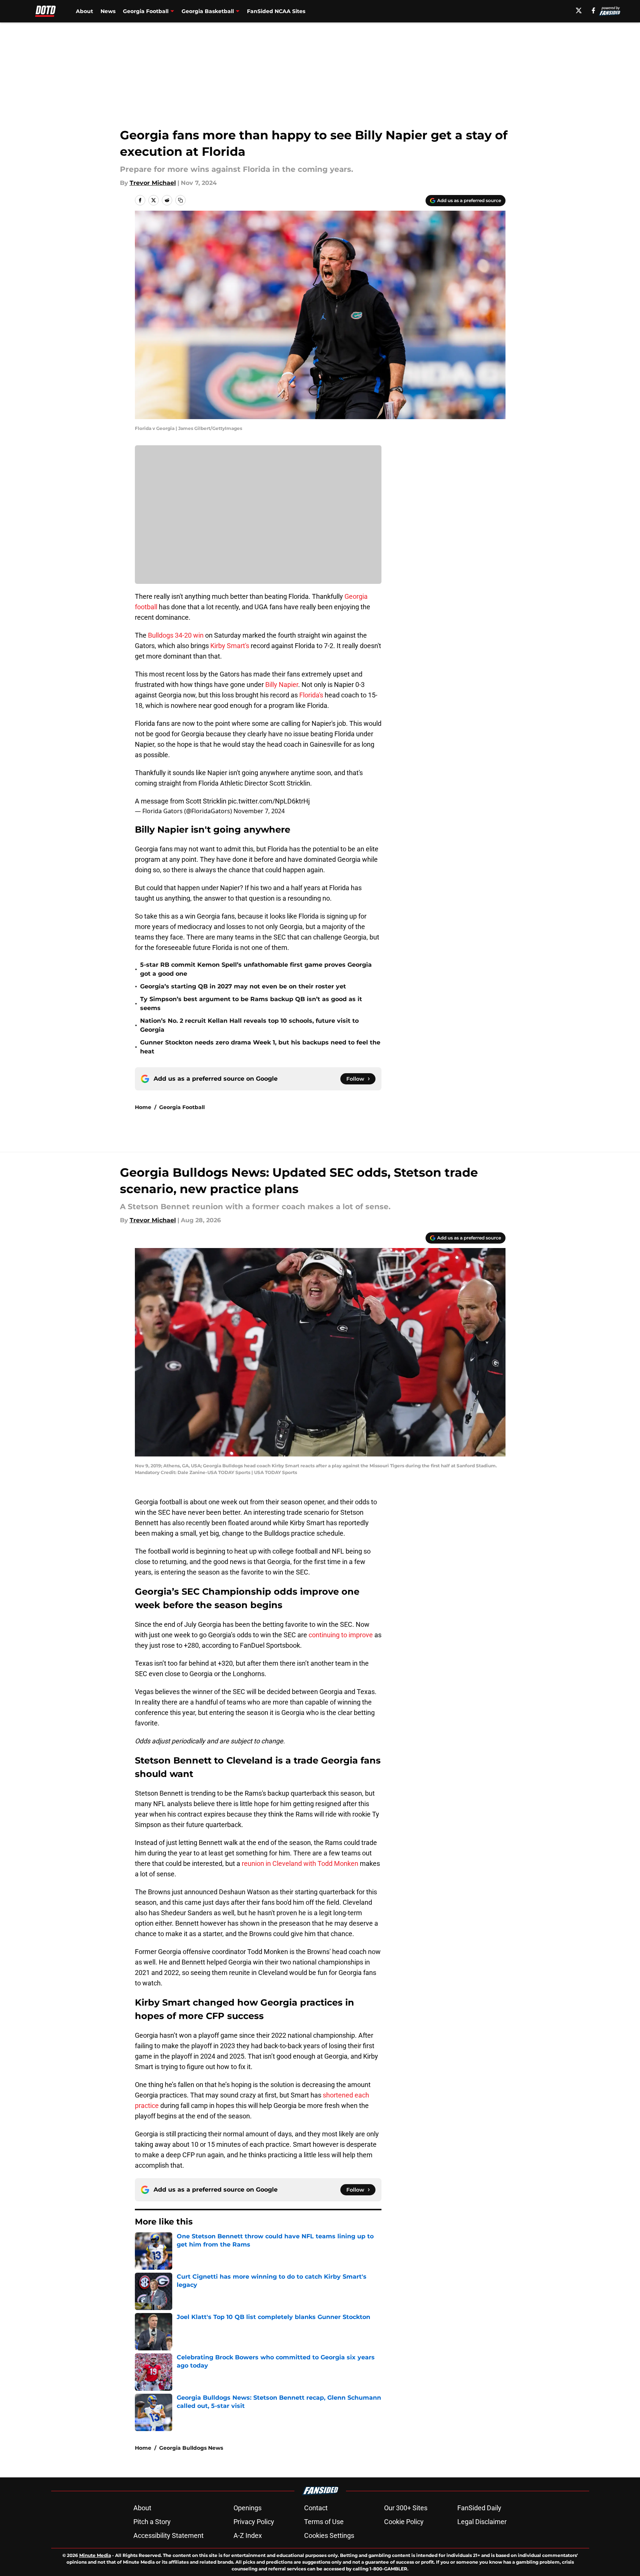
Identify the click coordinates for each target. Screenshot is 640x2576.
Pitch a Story (152, 2522)
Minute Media (95, 2555)
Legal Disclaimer (482, 2522)
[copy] (180, 200)
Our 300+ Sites (406, 2508)
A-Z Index (248, 2535)
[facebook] (593, 10)
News (108, 11)
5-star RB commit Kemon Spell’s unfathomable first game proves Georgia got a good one (256, 969)
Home (143, 1107)
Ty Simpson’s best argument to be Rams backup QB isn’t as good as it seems (251, 1004)
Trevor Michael (153, 183)
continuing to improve (341, 1635)
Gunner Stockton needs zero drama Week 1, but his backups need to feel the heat (260, 1047)
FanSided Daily (479, 2508)
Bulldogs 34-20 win (176, 635)
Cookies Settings (329, 2535)
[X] (579, 10)
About (84, 11)
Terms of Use (324, 2522)
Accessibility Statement (168, 2535)
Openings (248, 2508)
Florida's (311, 695)
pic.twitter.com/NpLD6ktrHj (269, 801)
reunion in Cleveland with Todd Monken (300, 1863)
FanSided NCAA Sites (276, 11)
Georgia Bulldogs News (191, 2448)
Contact (316, 2508)
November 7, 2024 (259, 811)
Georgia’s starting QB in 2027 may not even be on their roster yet (243, 986)
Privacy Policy (254, 2522)
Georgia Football (182, 1107)
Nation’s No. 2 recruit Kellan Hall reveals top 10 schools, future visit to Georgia (249, 1025)
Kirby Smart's (230, 646)
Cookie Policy (404, 2522)
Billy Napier (282, 685)
